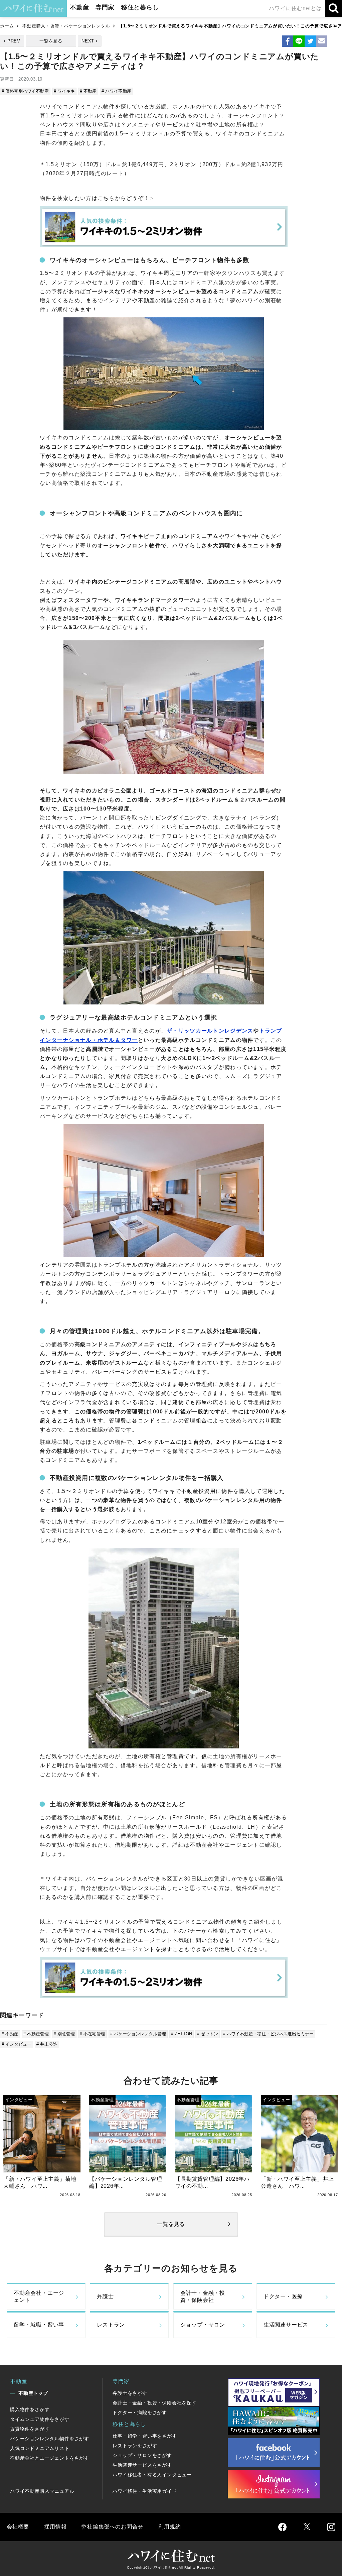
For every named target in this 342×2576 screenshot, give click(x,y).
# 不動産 (88, 91)
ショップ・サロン (203, 2325)
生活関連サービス (286, 2325)
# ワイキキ (64, 91)
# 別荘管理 (64, 2034)
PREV (14, 41)
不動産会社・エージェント (39, 2296)
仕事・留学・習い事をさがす (145, 2436)
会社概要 (18, 2527)
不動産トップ (33, 2393)
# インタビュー (17, 2044)
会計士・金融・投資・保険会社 (203, 2296)
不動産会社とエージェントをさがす (50, 2458)
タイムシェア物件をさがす (40, 2419)
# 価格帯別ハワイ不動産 (25, 91)
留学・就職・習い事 (39, 2325)
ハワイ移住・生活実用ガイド (145, 2491)
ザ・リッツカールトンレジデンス (210, 1031)
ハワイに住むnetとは (295, 8)
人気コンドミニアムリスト (40, 2448)
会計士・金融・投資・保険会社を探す (155, 2403)
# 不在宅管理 (93, 2034)
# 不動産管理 (36, 2034)
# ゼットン (208, 2034)
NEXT (88, 41)
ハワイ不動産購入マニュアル (42, 2491)
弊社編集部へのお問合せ (112, 2527)
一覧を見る (51, 41)
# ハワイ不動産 (116, 91)
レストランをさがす (135, 2446)
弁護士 (105, 2296)
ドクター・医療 (283, 2296)
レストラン (111, 2325)
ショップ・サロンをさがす (142, 2455)
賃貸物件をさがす (30, 2429)
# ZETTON (182, 2034)
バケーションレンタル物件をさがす (50, 2439)
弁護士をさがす (130, 2393)
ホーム (7, 26)
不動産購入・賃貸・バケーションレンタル (66, 26)
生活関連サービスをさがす (142, 2465)
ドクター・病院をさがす (140, 2412)
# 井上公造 (47, 2044)
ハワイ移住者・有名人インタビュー (152, 2475)
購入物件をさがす (30, 2409)
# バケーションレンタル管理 (138, 2034)
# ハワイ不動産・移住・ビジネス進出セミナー (268, 2034)
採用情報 (55, 2527)
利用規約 (169, 2527)
